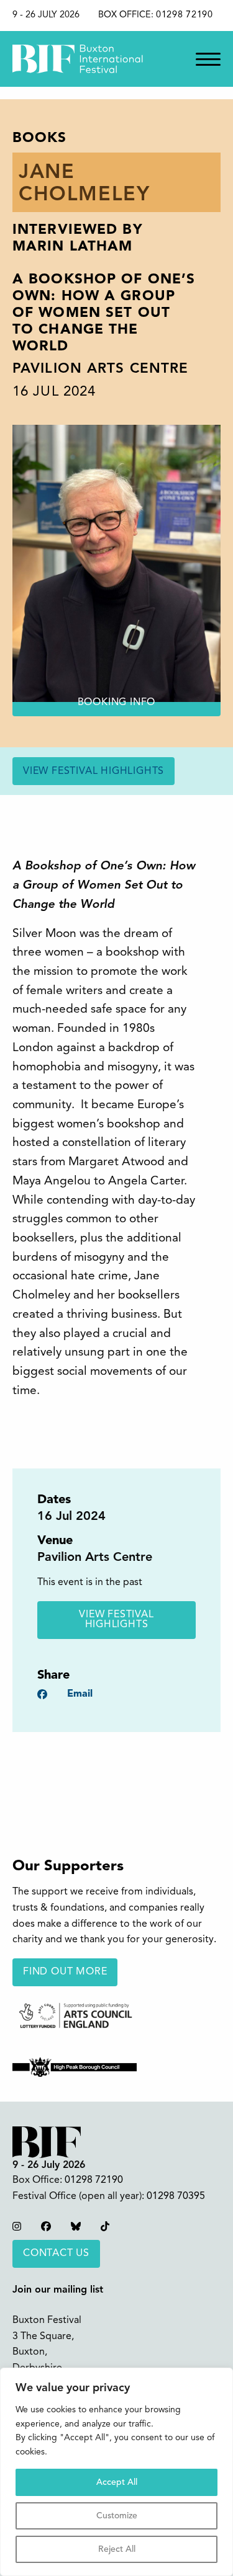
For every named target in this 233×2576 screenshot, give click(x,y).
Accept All (117, 2482)
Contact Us (56, 2254)
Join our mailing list (58, 2290)
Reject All (117, 2549)
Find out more (65, 1972)
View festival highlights (94, 771)
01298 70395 (176, 2196)
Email (80, 1694)
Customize (117, 2516)
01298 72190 (185, 15)
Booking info (117, 703)
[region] (116, 2472)
